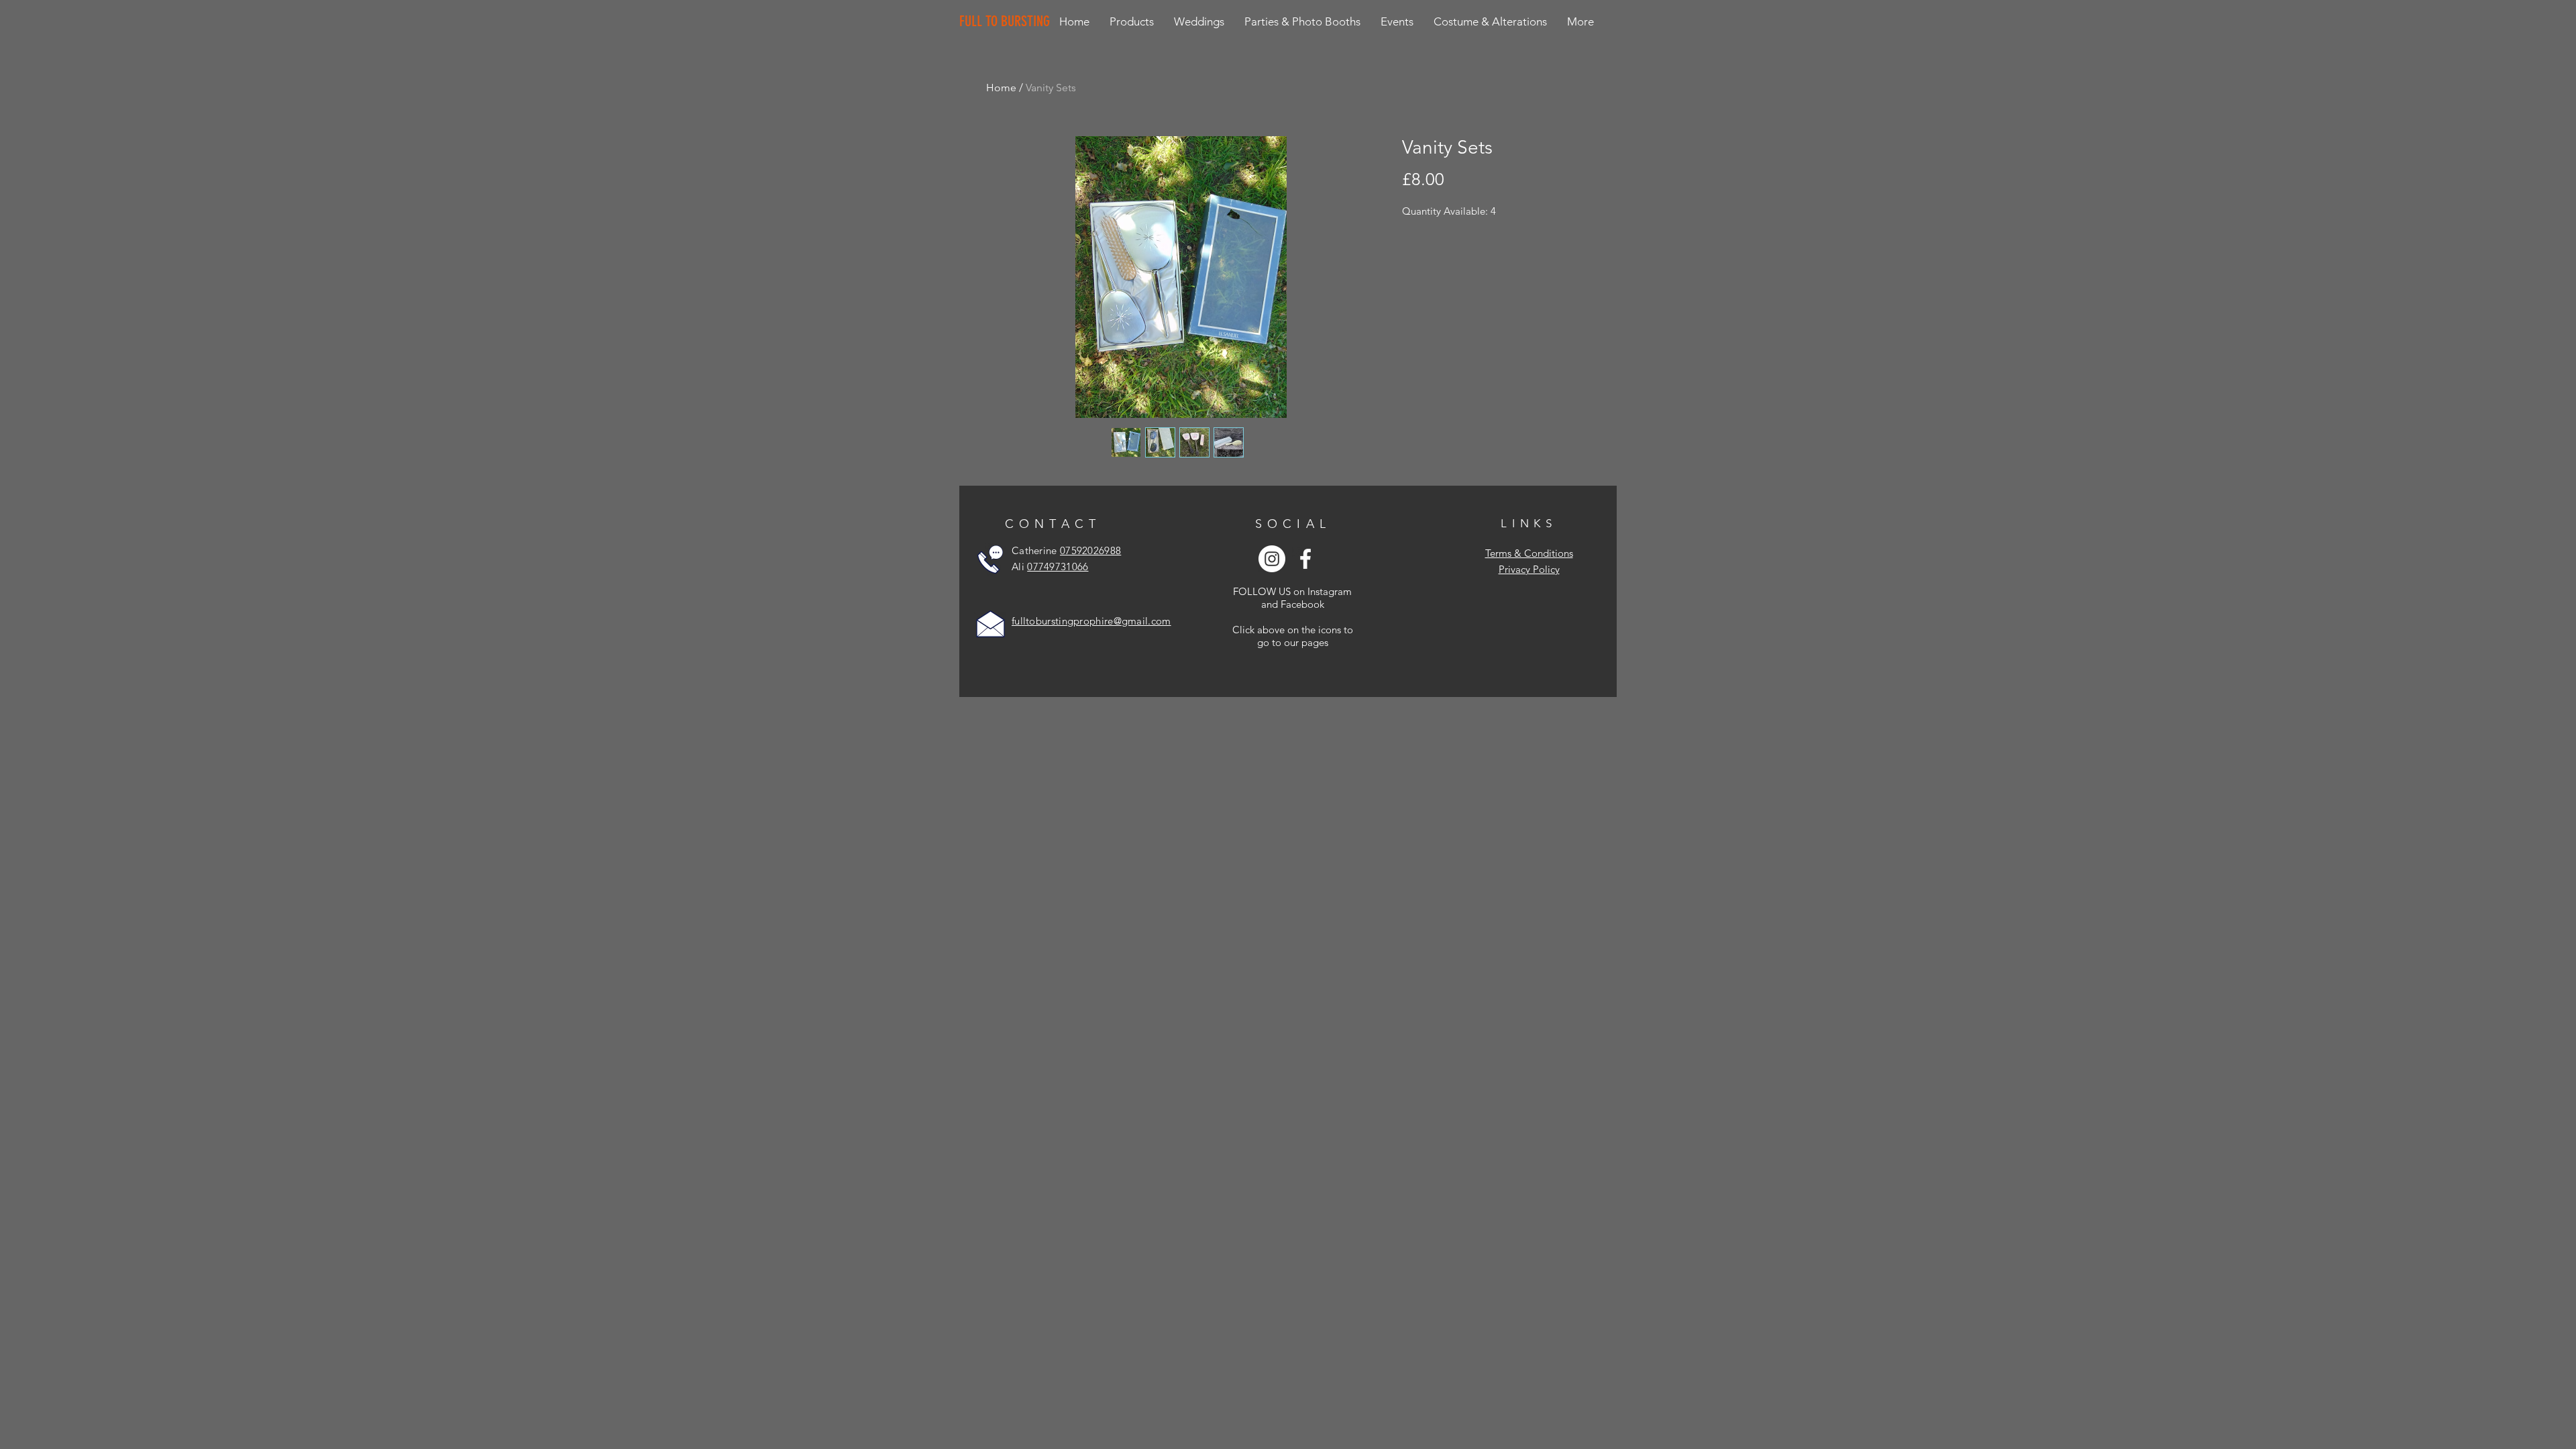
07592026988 (1090, 550)
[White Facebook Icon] (1305, 559)
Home (1001, 88)
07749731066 (1058, 567)
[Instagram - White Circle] (1272, 559)
